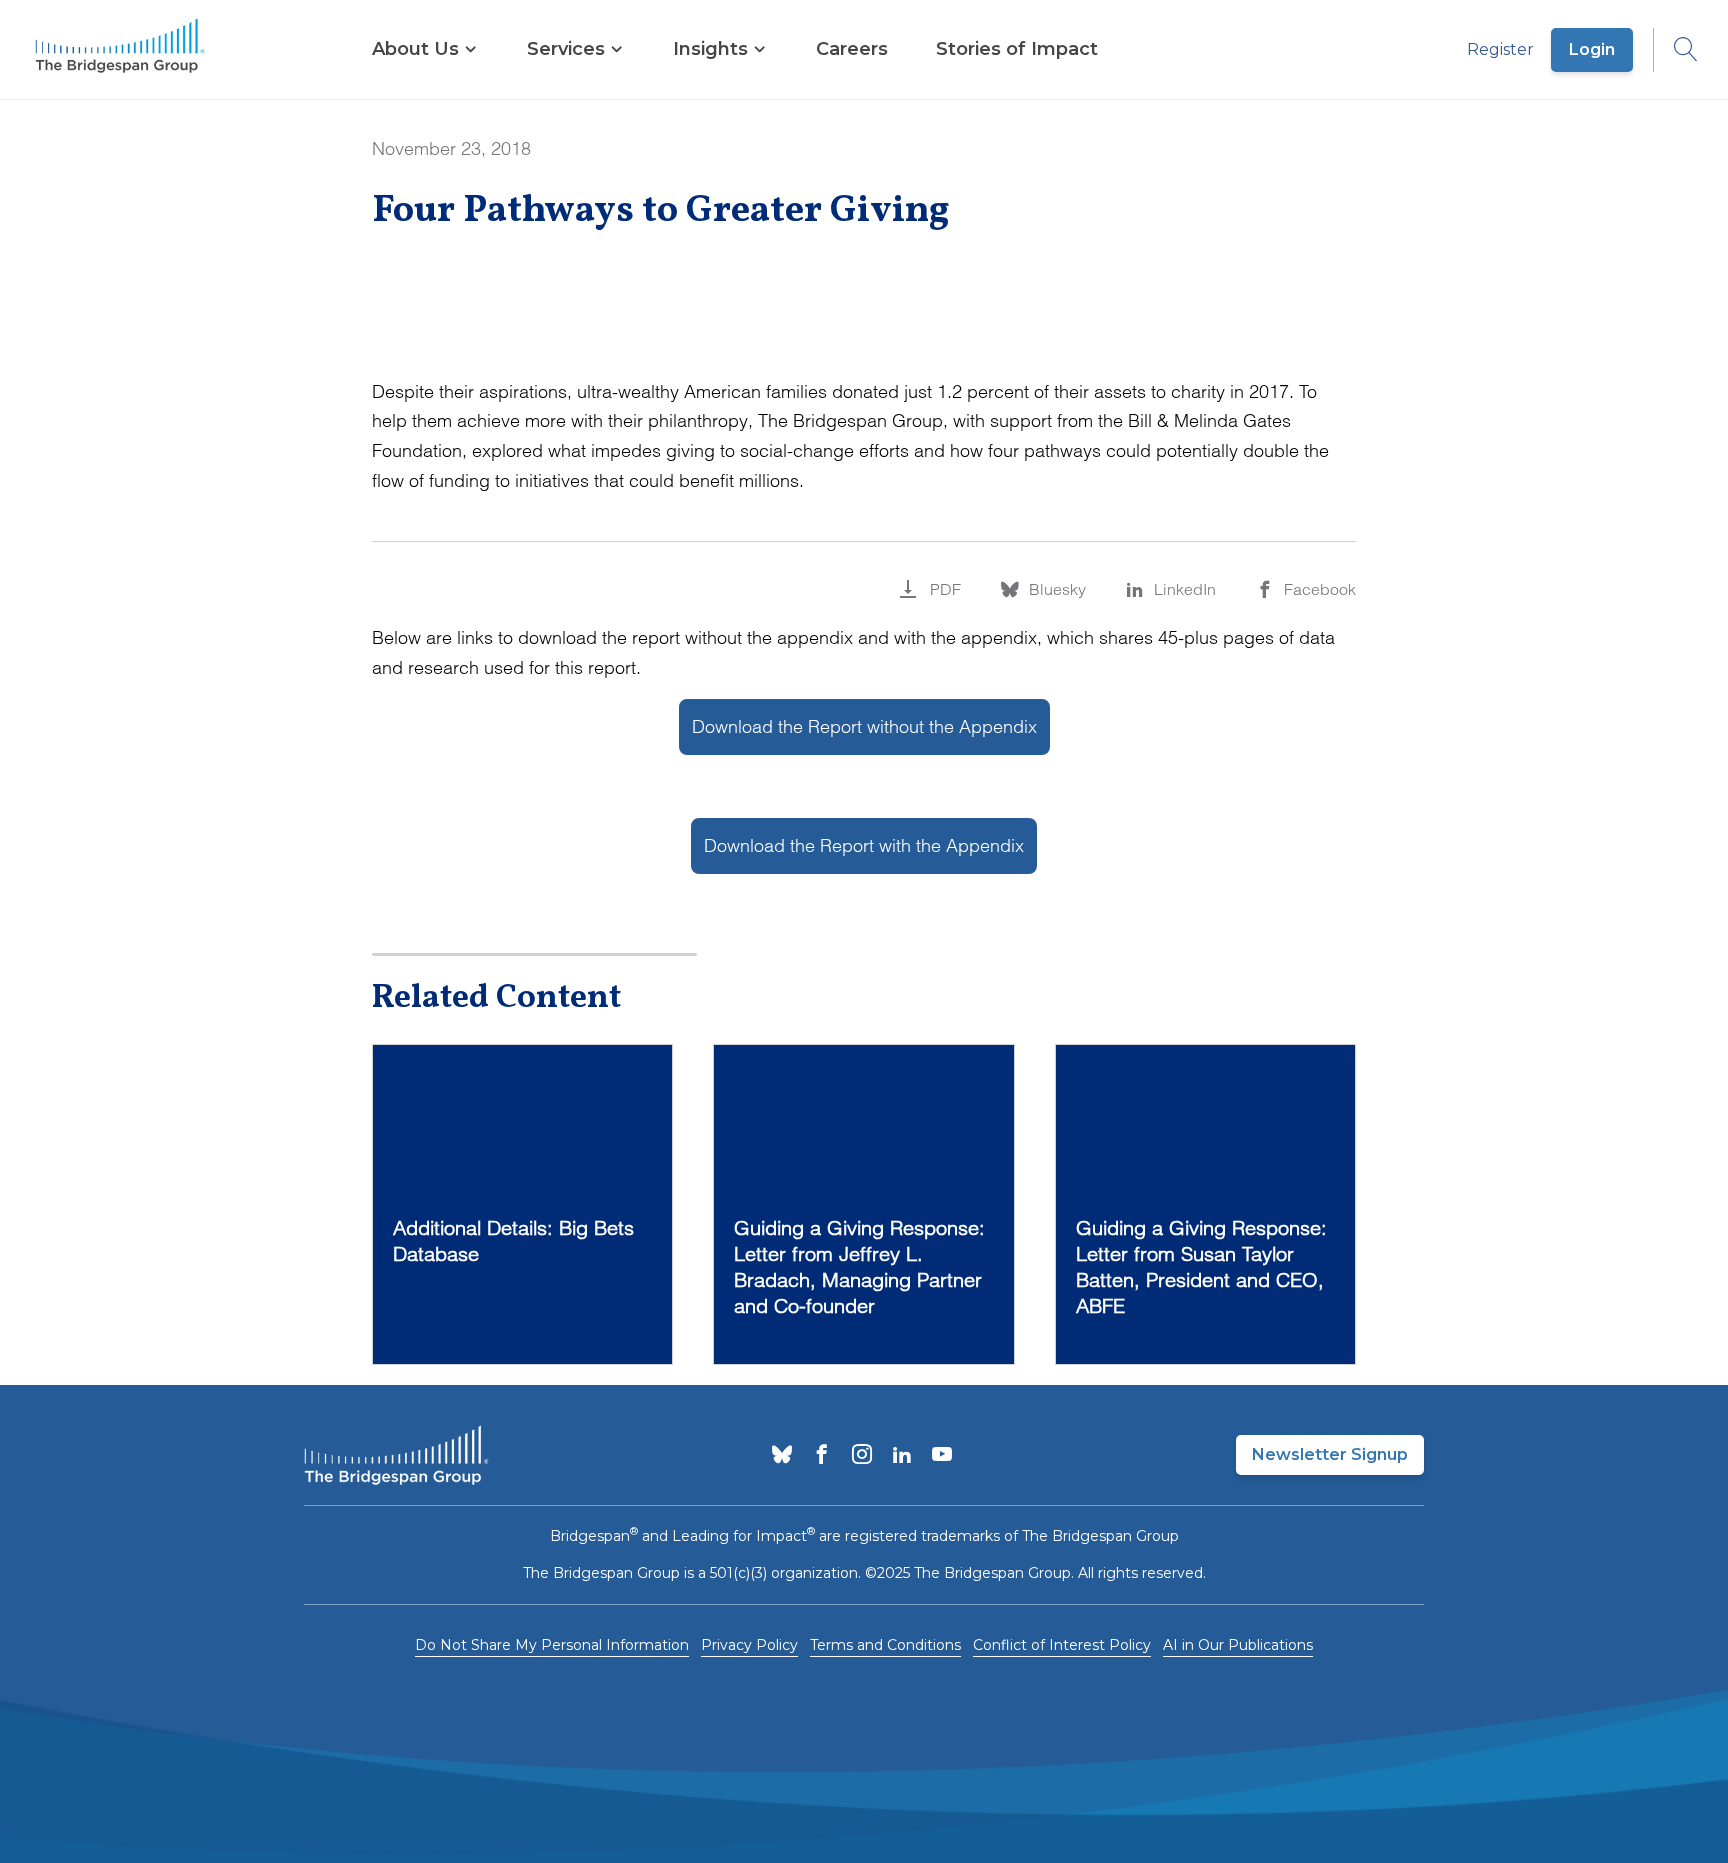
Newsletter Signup (1330, 1454)
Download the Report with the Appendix (864, 845)
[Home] (120, 50)
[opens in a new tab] (782, 1456)
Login (1592, 49)
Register (1500, 49)
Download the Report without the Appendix (864, 726)
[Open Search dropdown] (1676, 50)
